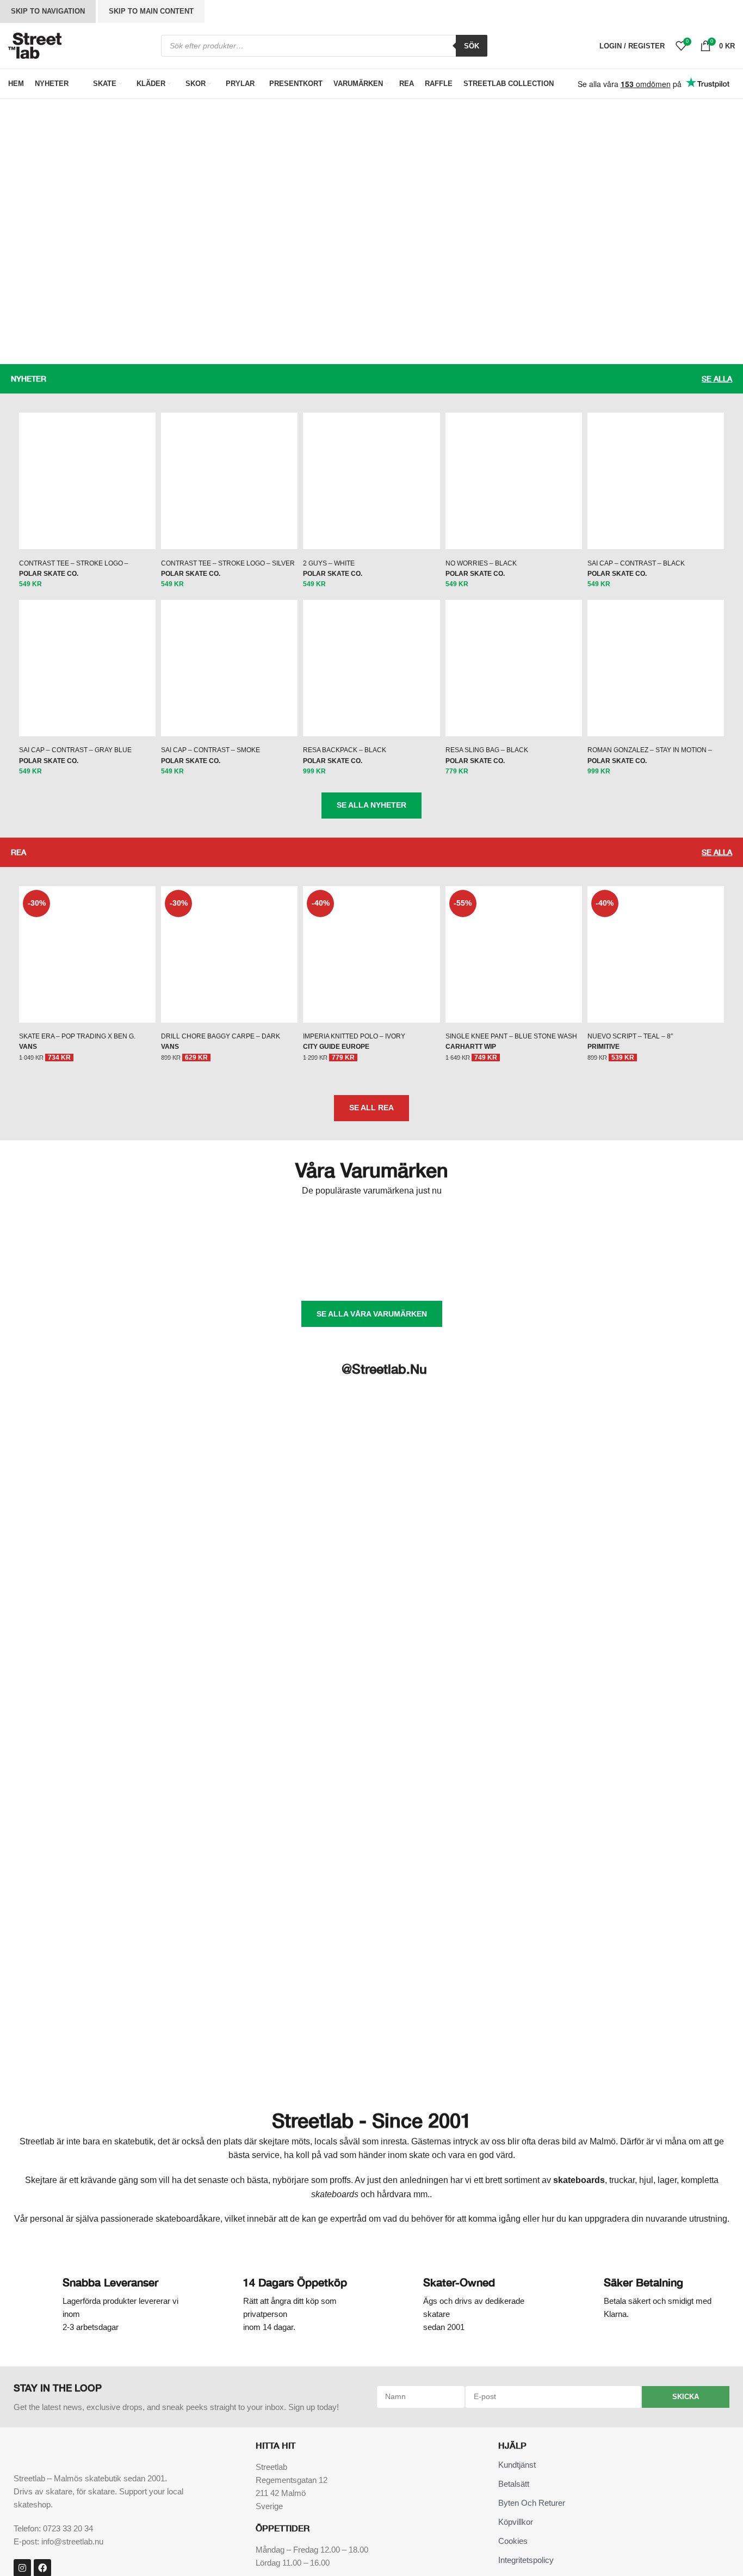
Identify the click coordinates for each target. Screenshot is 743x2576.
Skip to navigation (48, 11)
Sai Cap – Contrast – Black (636, 1012)
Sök (472, 46)
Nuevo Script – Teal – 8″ (630, 2165)
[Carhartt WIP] (212, 2359)
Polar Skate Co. (49, 229)
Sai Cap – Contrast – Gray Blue (75, 1879)
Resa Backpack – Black (345, 1879)
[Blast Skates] (133, 2359)
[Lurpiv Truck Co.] (530, 2359)
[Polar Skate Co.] (212, 2402)
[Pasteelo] (53, 2402)
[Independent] (451, 2359)
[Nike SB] (690, 2359)
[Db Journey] (292, 2359)
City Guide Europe (336, 2175)
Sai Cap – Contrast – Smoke (210, 1879)
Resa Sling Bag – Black (487, 1879)
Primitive (603, 2175)
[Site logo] (35, 45)
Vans (28, 2175)
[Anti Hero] (53, 2359)
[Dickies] (371, 2359)
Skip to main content (151, 11)
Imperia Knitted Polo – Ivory (354, 2165)
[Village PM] (690, 2402)
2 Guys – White (329, 1012)
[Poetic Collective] (133, 2402)
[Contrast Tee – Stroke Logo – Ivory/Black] (87, 193)
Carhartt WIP (471, 2175)
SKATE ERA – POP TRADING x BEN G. (77, 2165)
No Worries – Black (481, 1012)
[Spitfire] (451, 2402)
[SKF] (371, 2402)
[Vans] (610, 2402)
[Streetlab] (530, 2402)
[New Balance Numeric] (610, 2359)
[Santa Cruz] (292, 2402)
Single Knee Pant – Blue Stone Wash (511, 2165)
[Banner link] (186, 128)
